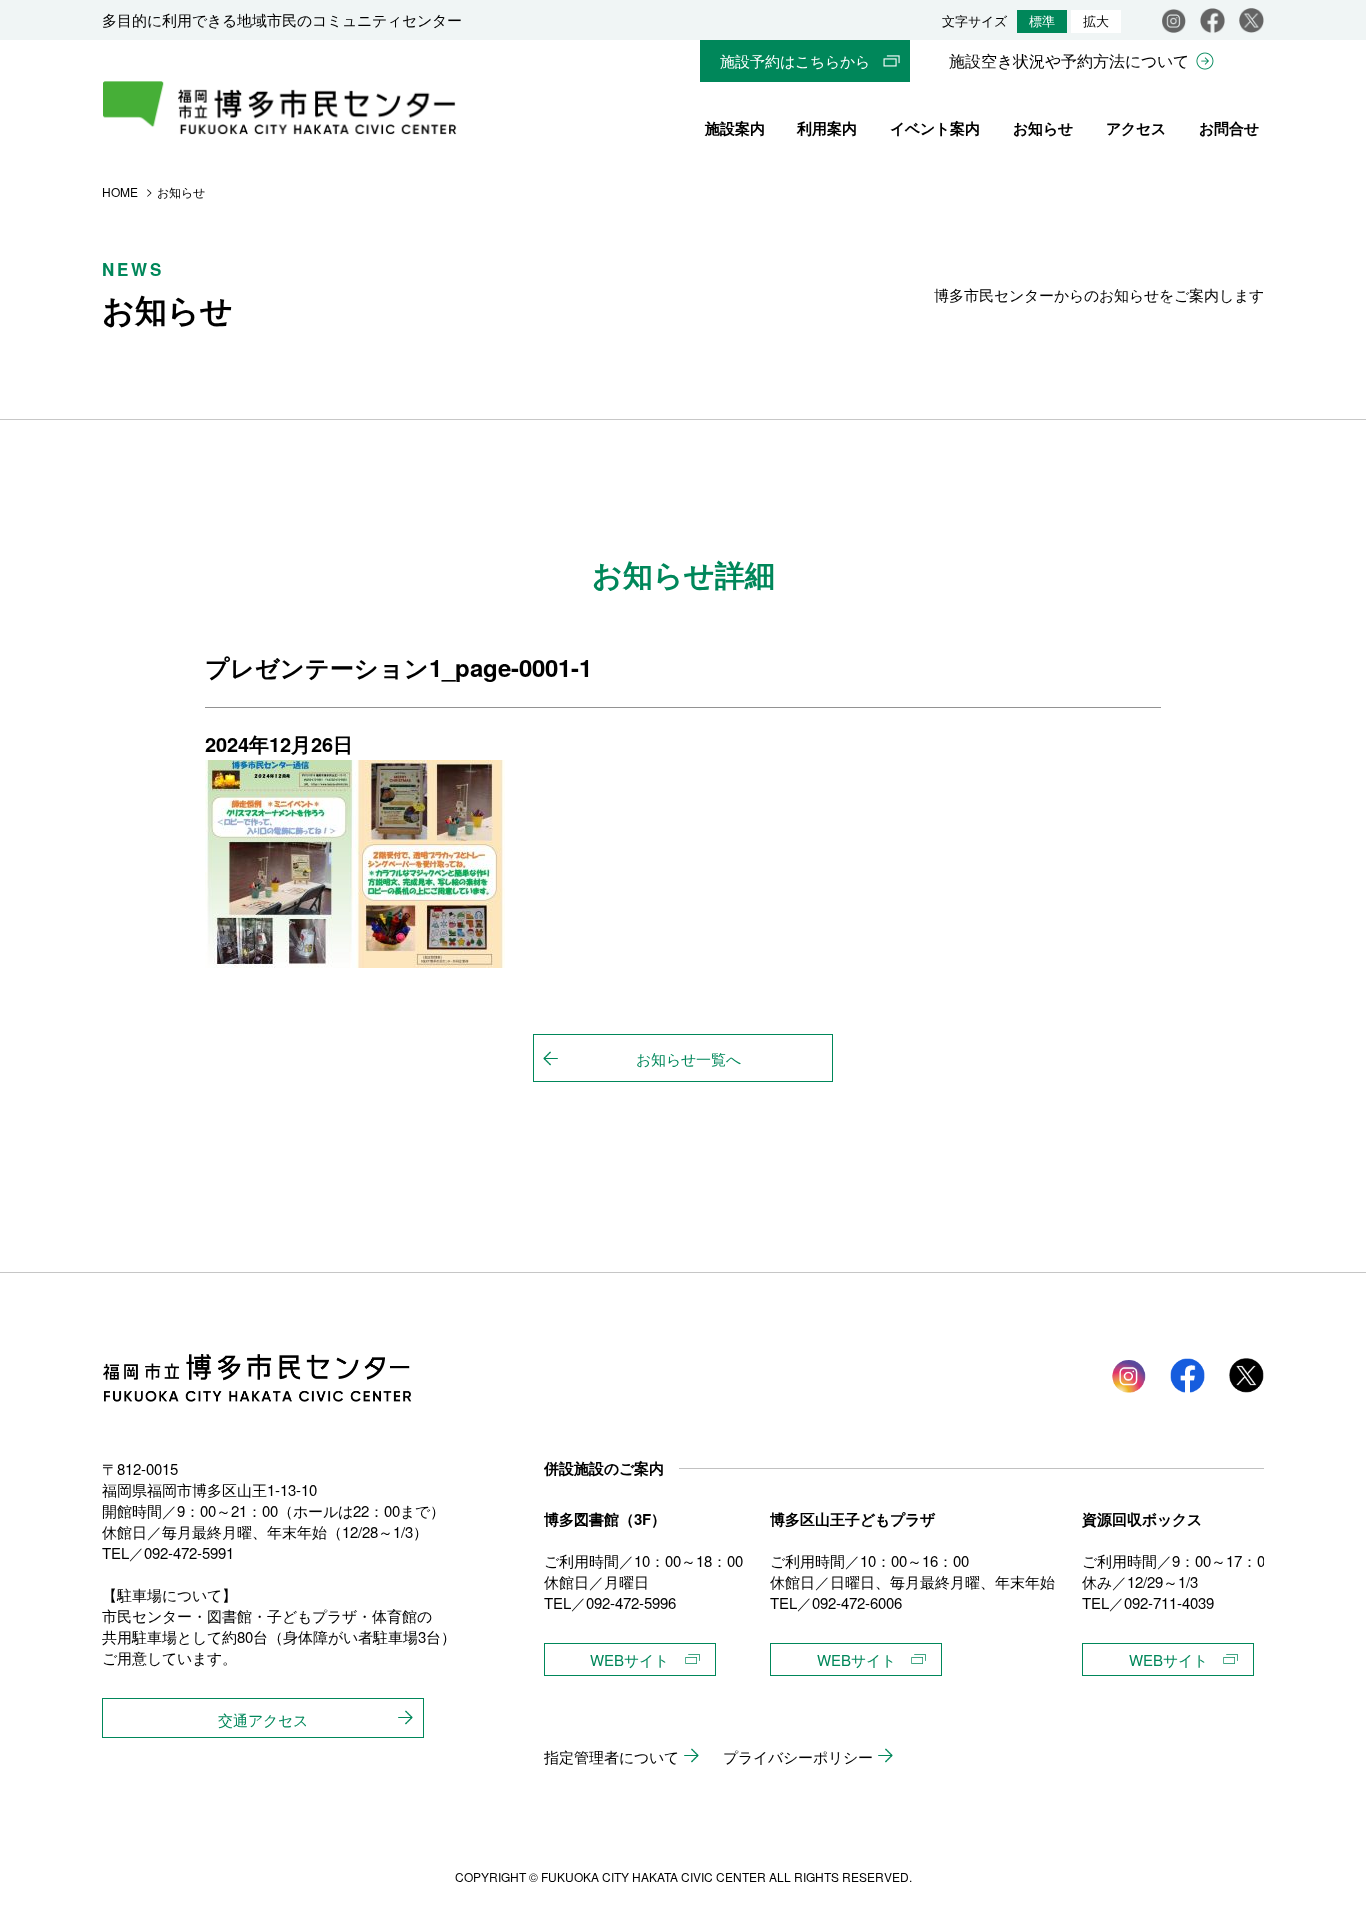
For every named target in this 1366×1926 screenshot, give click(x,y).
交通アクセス (263, 1719)
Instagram (1173, 20)
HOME (120, 191)
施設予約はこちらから (795, 60)
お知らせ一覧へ (688, 1058)
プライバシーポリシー (798, 1756)
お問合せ (1229, 128)
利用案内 (827, 128)
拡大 (1096, 21)
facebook (1212, 20)
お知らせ (1043, 128)
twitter (1246, 1375)
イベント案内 (935, 128)
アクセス (1136, 128)
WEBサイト (629, 1659)
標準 (1042, 21)
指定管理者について (611, 1756)
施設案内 (735, 128)
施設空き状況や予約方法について (1069, 60)
